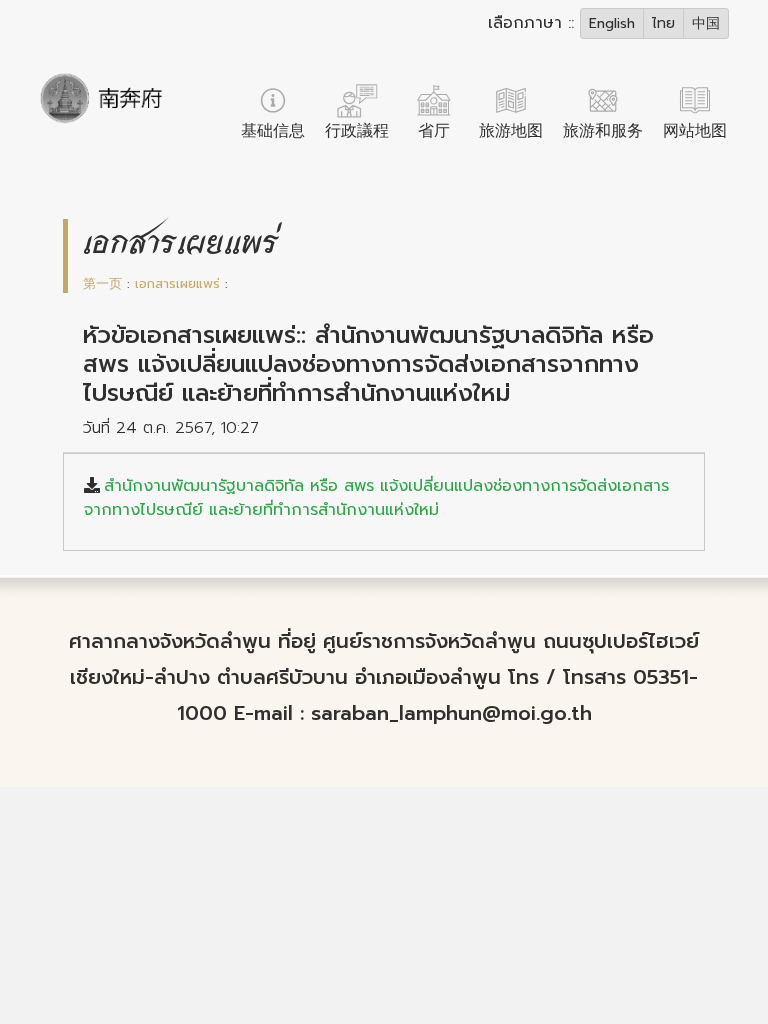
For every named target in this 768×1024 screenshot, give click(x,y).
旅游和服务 (603, 131)
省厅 (434, 131)
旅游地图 (511, 131)
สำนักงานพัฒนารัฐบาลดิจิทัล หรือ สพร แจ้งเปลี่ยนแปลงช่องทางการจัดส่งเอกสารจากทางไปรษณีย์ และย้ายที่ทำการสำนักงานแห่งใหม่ (376, 498)
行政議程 (357, 131)
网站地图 (695, 131)
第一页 (102, 283)
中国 (706, 23)
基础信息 (273, 131)
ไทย (663, 23)
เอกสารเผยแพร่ (177, 283)
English (612, 23)
